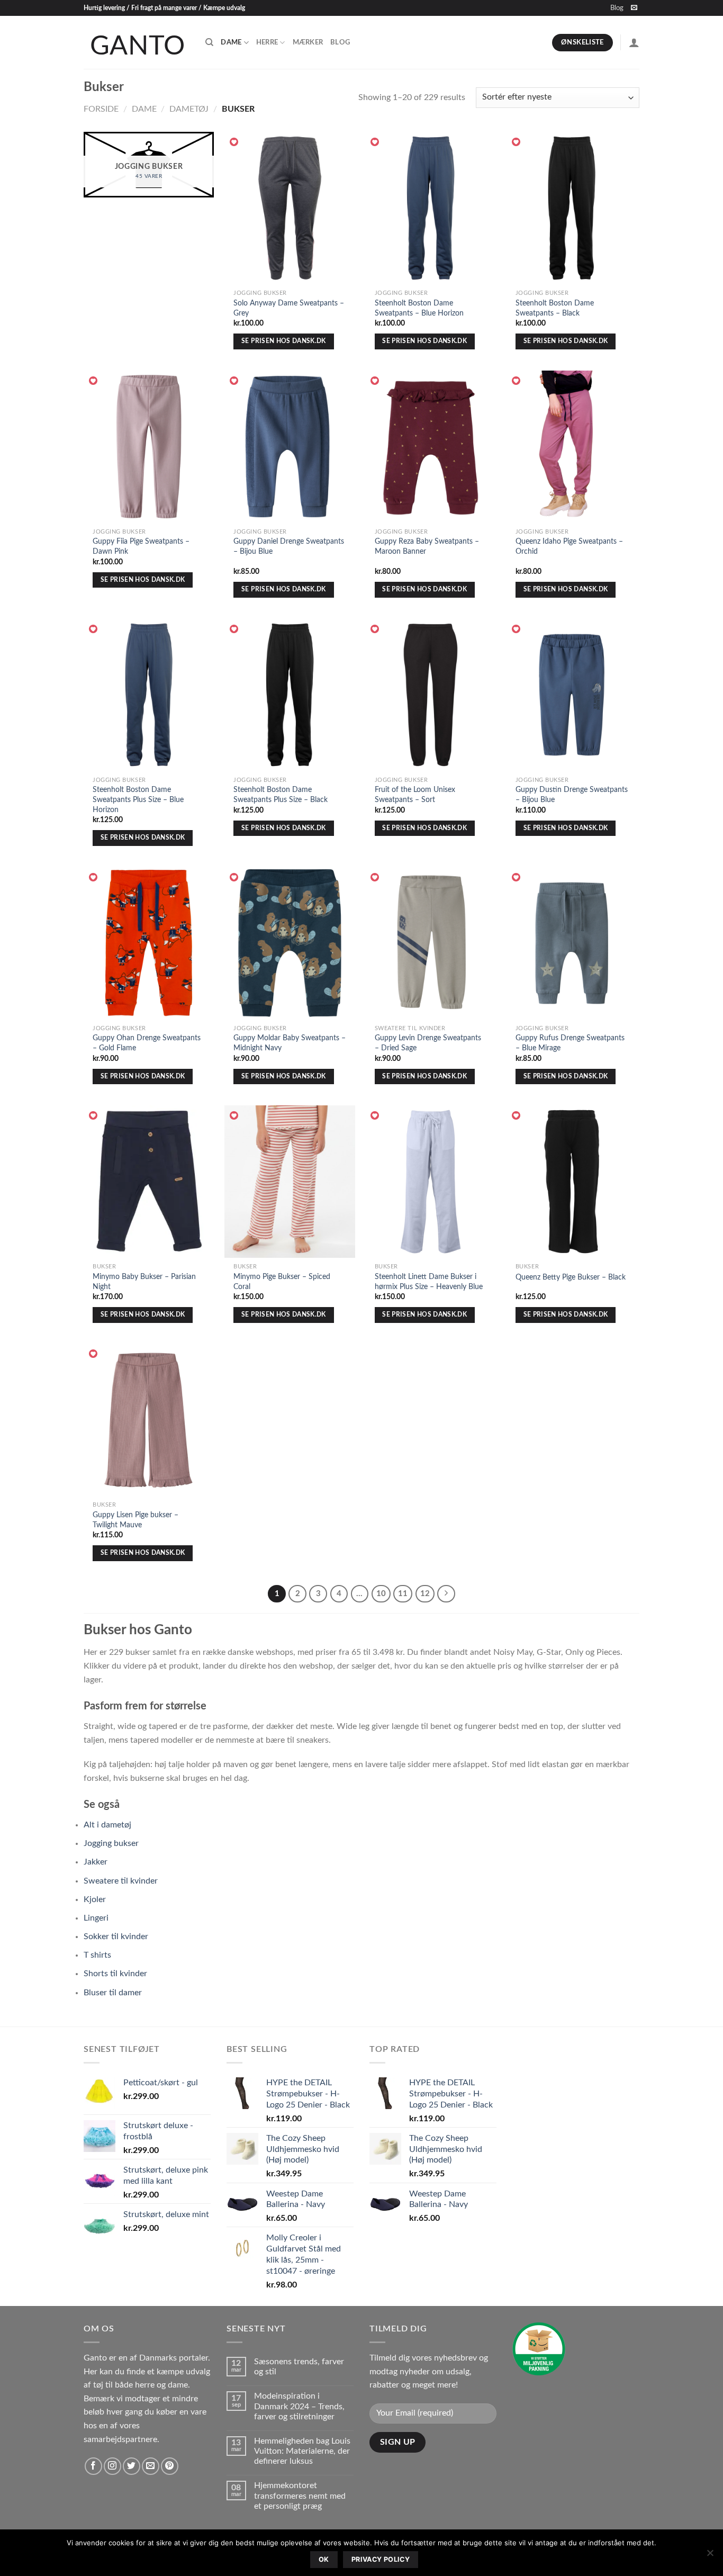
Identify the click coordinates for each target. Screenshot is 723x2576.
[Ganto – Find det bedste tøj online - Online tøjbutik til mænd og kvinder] (137, 42)
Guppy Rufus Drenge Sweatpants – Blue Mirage (570, 1043)
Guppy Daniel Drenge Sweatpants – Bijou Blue (289, 546)
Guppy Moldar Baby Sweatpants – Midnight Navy (290, 1043)
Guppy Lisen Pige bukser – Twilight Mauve (135, 1520)
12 (425, 1594)
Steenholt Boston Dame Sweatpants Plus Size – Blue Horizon (138, 799)
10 (381, 1594)
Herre (267, 42)
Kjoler (95, 1899)
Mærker (308, 42)
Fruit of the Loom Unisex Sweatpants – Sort (415, 795)
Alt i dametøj (107, 1825)
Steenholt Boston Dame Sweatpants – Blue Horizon (419, 308)
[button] (234, 142)
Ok (324, 2559)
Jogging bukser (111, 1843)
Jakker (96, 1862)
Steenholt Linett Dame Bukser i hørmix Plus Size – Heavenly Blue (429, 1282)
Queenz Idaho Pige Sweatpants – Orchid (569, 546)
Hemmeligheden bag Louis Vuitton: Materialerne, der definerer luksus (302, 2451)
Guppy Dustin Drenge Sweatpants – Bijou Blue (572, 795)
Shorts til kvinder (115, 1974)
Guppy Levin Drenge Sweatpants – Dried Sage (428, 1043)
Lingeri (96, 1918)
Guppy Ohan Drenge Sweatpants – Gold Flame (147, 1043)
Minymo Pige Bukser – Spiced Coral (282, 1282)
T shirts (97, 1955)
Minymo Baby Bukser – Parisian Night (144, 1282)
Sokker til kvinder (116, 1936)
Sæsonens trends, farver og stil (299, 2367)
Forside (101, 109)
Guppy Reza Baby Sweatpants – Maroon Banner (427, 546)
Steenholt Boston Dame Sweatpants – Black (555, 308)
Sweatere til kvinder (121, 1881)
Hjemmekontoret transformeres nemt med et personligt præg (300, 2496)
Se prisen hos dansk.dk (284, 341)
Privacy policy (381, 2559)
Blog (617, 8)
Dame (231, 42)
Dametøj (189, 109)
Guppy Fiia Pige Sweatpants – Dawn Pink (141, 546)
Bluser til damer (113, 1993)
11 (403, 1594)
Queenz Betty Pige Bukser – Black (571, 1277)
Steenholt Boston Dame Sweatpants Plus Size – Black (281, 795)
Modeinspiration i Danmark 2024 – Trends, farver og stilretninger (299, 2406)
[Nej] (710, 2556)
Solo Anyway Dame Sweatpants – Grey (289, 308)
